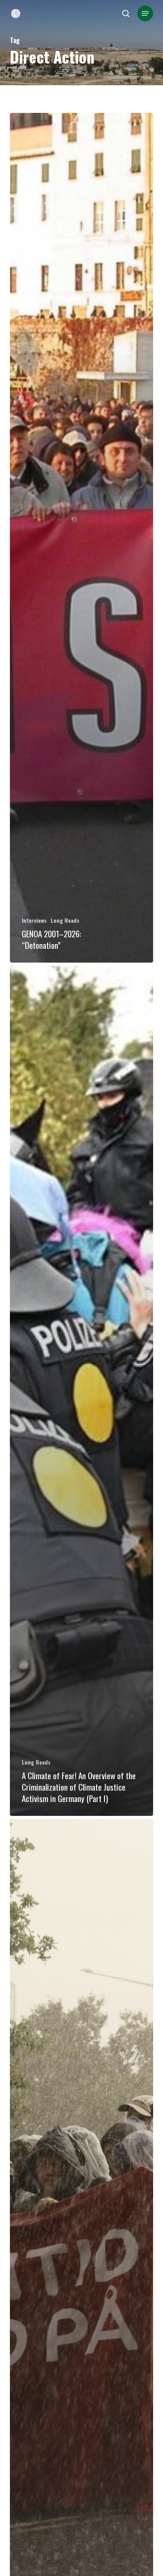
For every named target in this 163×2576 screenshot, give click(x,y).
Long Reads (65, 920)
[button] (145, 13)
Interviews (34, 920)
